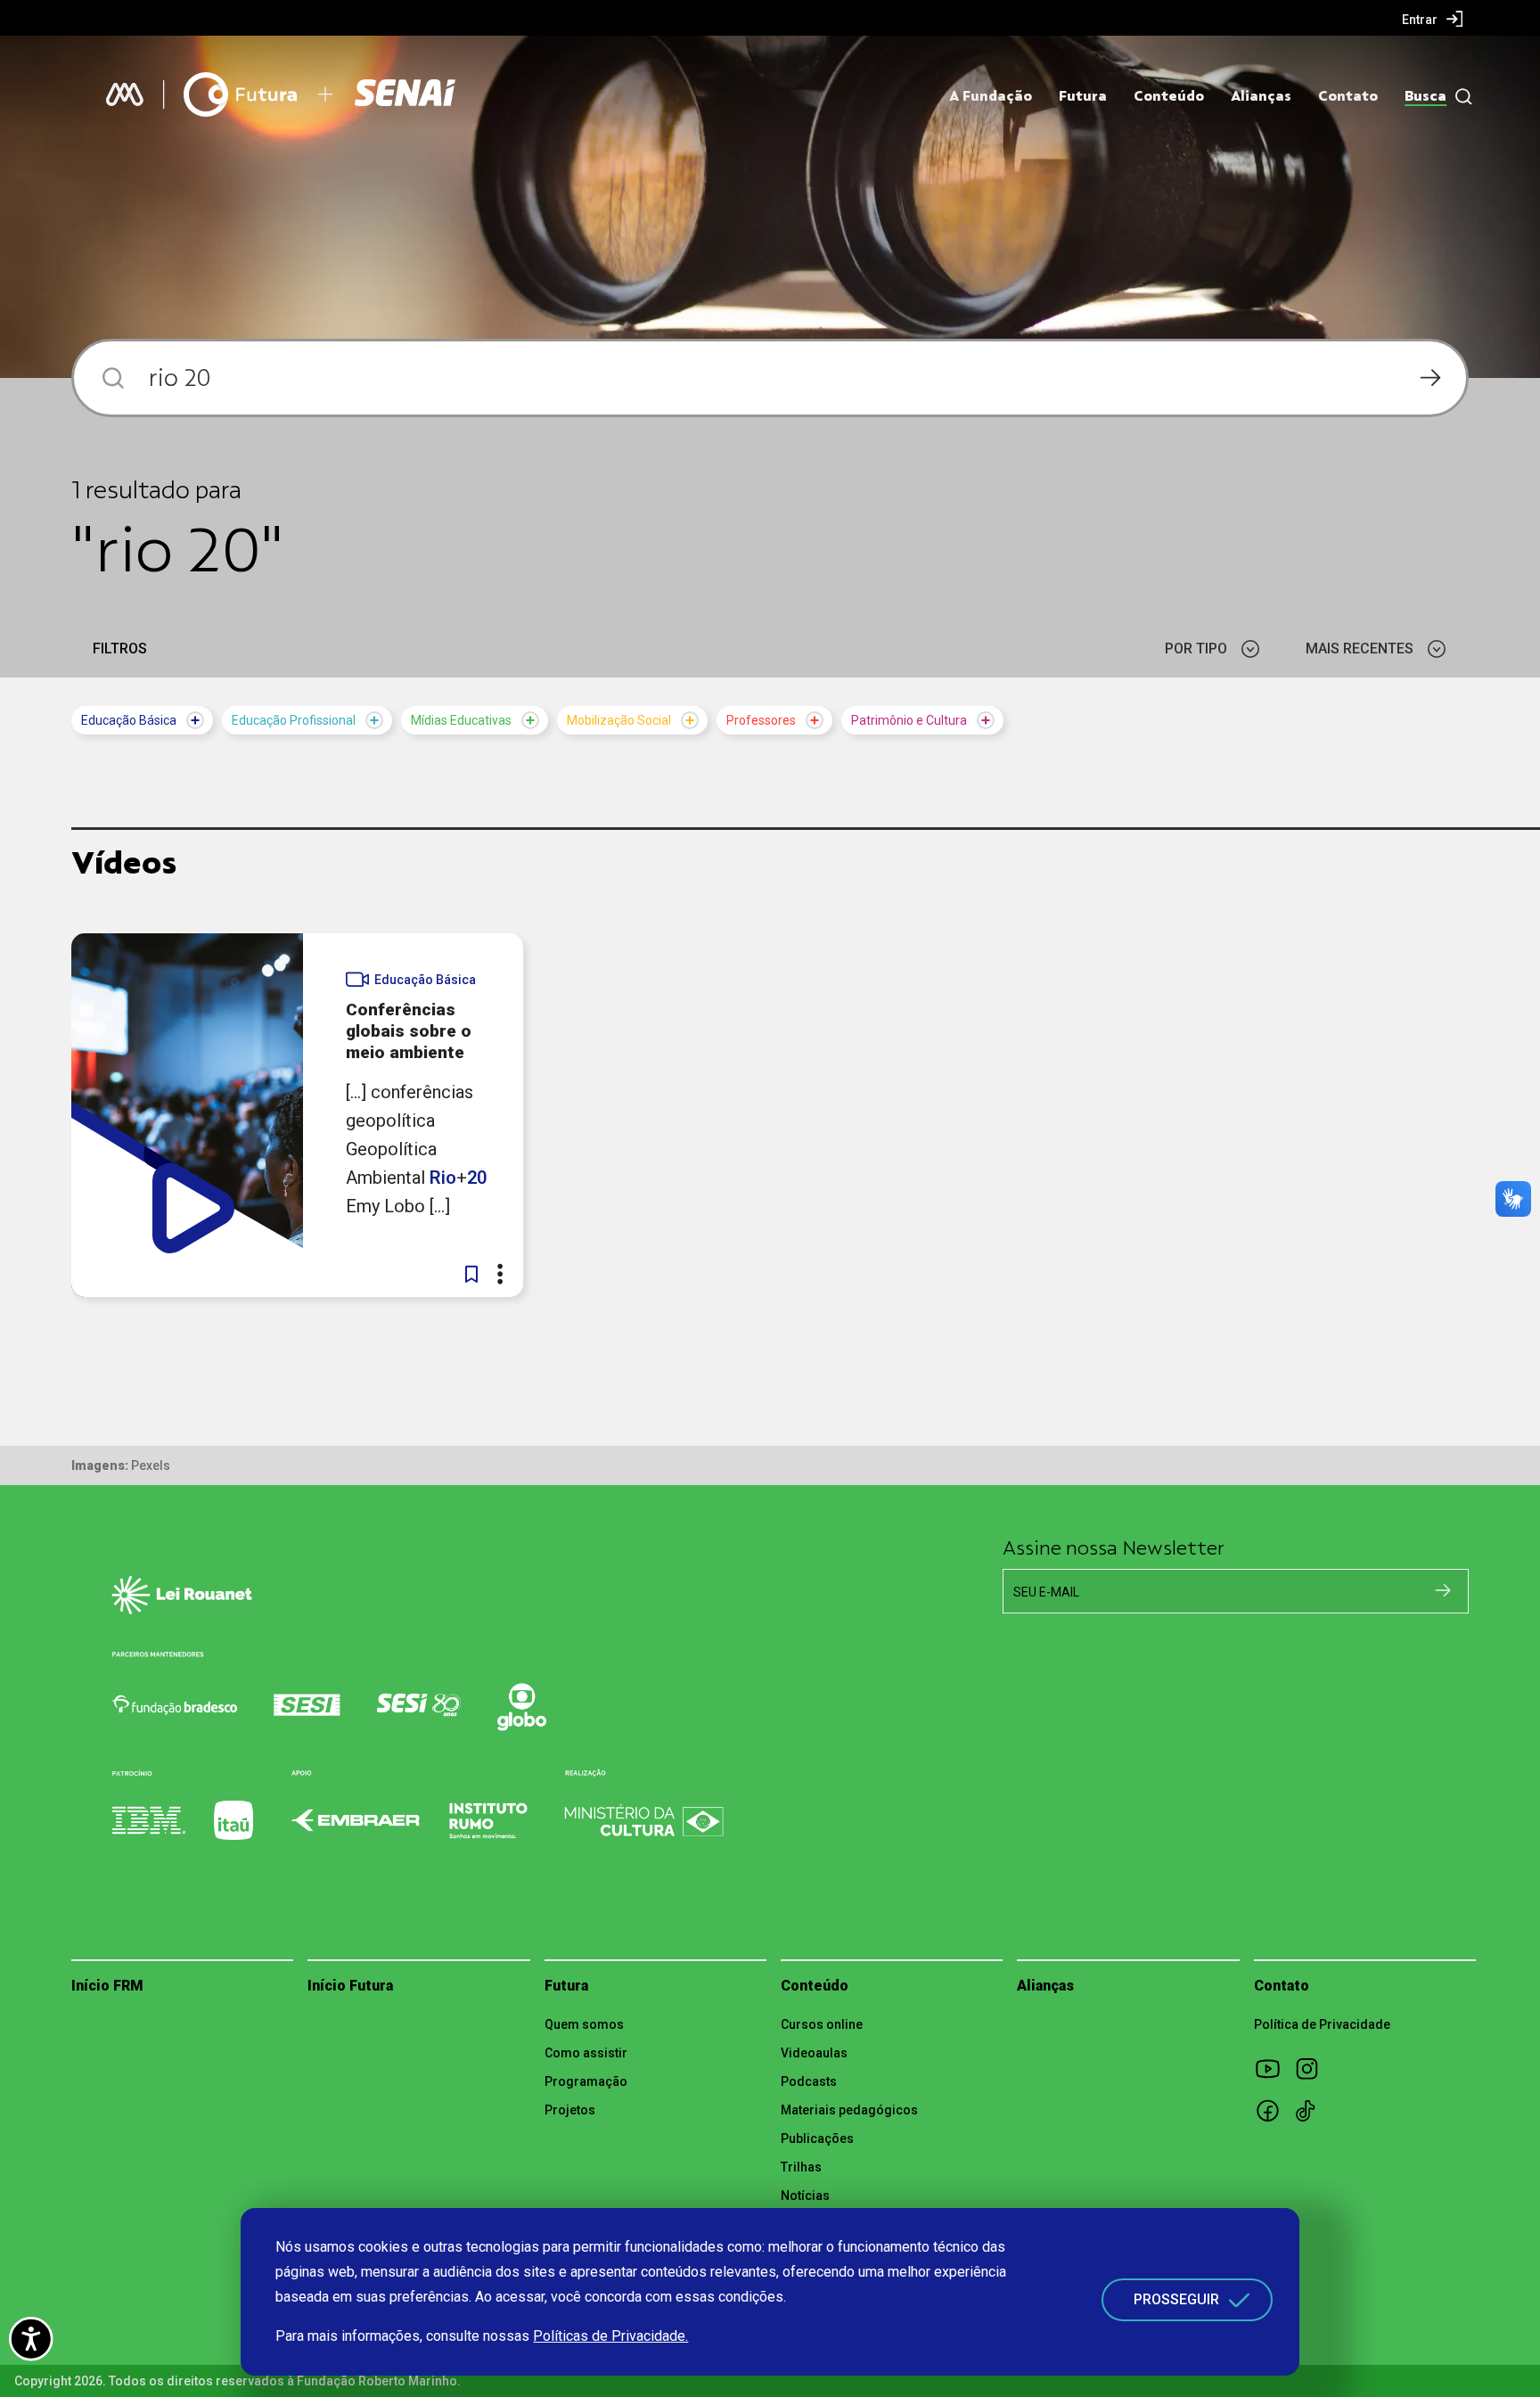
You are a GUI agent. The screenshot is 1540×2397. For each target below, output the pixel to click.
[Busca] (1459, 97)
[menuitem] (1433, 19)
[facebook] (1274, 2110)
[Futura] (240, 94)
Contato (1348, 96)
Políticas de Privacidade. (610, 2336)
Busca (1425, 96)
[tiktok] (1313, 2110)
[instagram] (1313, 2068)
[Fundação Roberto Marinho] (125, 94)
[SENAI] (407, 95)
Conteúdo (1169, 96)
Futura (1083, 96)
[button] (471, 1274)
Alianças (1261, 96)
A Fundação (991, 96)
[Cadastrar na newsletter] (1443, 1590)
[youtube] (1274, 2068)
